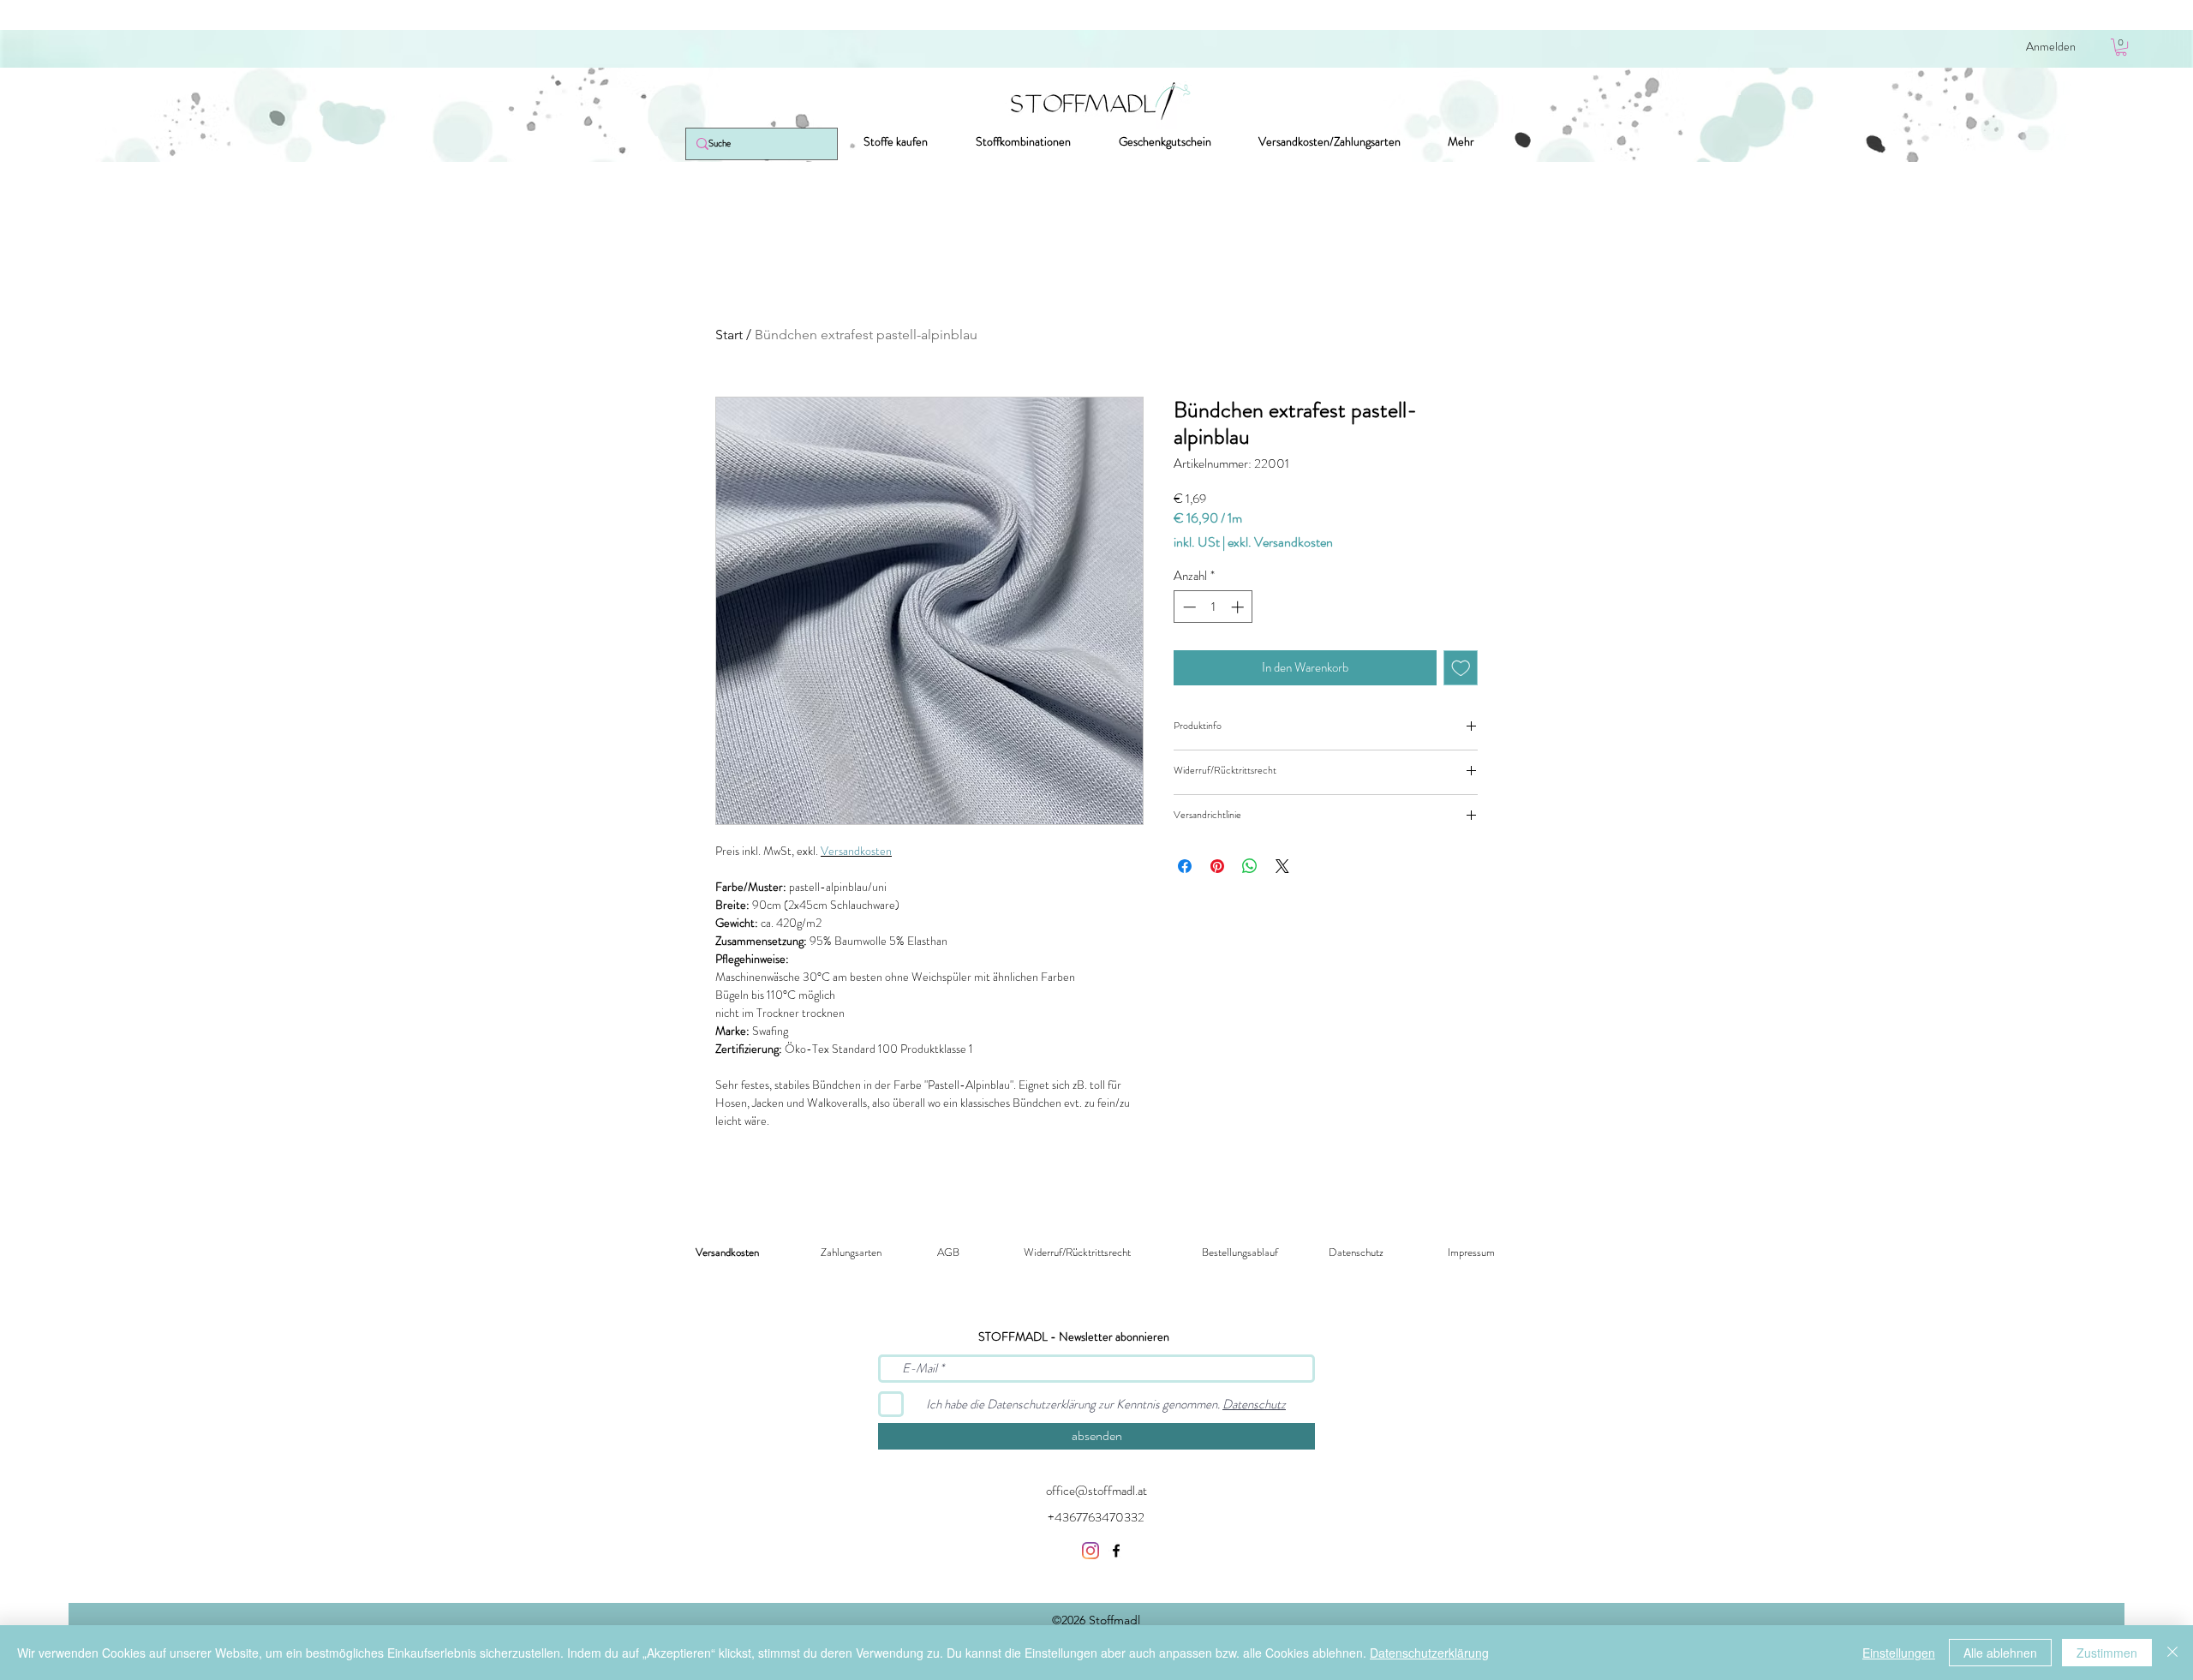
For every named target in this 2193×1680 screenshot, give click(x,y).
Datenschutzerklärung (1429, 1653)
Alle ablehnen (2000, 1653)
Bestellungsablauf (1240, 1252)
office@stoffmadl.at (1096, 1491)
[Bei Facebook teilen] (1185, 866)
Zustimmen (2107, 1653)
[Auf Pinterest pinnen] (1217, 866)
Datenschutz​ (1356, 1252)
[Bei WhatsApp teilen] (1250, 866)
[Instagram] (1091, 1551)
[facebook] (1116, 1551)
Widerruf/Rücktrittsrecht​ (1077, 1252)
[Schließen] (2172, 1653)
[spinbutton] (1213, 607)
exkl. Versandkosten (1280, 542)
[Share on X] (1282, 866)
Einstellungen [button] (1899, 1653)
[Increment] (1239, 607)
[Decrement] (1188, 607)
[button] (2121, 47)
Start (729, 335)
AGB (948, 1252)
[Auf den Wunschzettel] (1461, 668)
